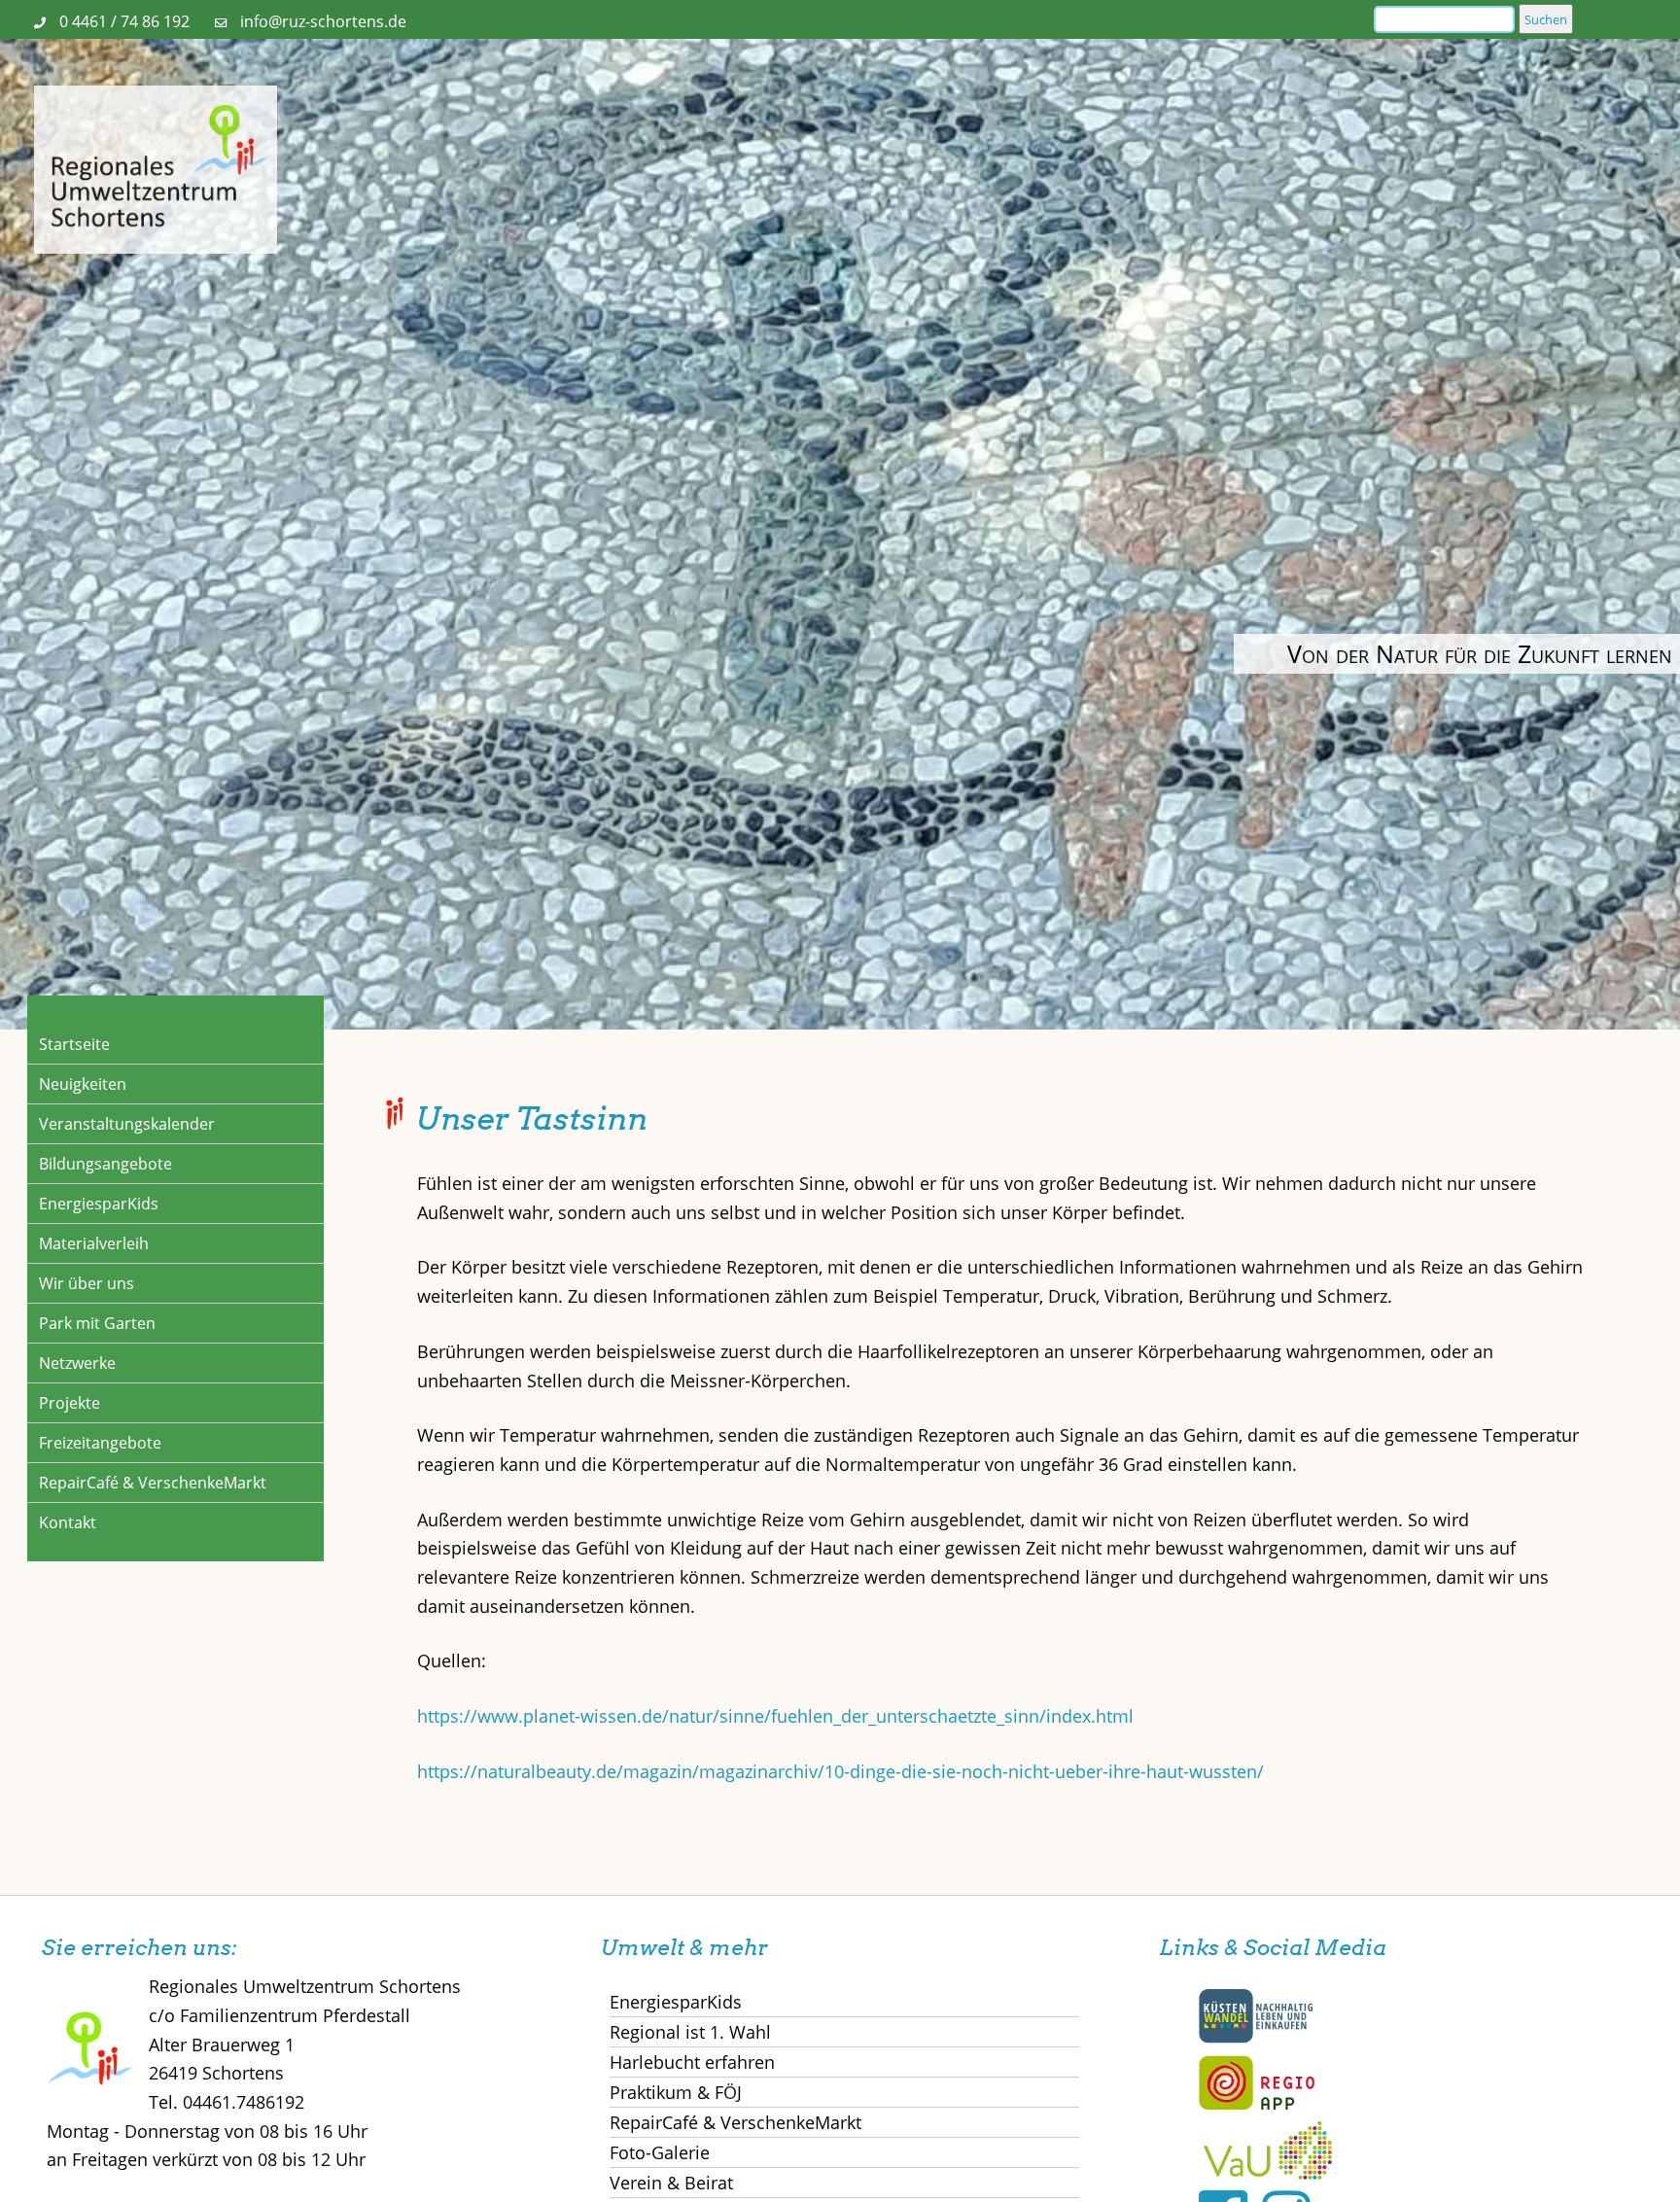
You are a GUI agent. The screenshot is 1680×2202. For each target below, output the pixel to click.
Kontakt (68, 1522)
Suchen (1546, 19)
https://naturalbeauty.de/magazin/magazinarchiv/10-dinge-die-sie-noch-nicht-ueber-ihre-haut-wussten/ (840, 1771)
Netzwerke (77, 1363)
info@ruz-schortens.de (323, 21)
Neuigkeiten (83, 1084)
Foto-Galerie (660, 2152)
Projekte (70, 1403)
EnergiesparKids (99, 1204)
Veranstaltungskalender (127, 1124)
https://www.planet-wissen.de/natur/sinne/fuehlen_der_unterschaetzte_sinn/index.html (775, 1716)
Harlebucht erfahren (692, 2062)
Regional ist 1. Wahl (690, 2032)
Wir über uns (87, 1283)
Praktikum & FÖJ (676, 2092)
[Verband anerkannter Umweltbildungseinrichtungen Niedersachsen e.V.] (1268, 2173)
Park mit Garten (97, 1323)
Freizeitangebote (100, 1443)
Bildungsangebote (105, 1164)
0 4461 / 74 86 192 (124, 21)
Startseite (74, 1044)
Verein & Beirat (671, 2183)
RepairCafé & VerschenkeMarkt (153, 1483)
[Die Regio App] (1256, 2106)
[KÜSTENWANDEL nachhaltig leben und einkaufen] (1256, 2039)
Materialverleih (94, 1243)
